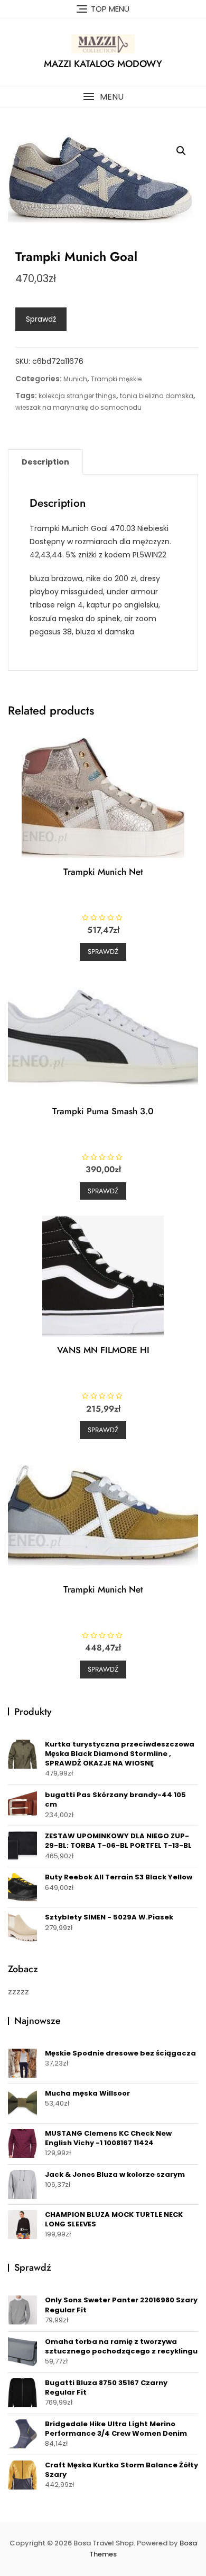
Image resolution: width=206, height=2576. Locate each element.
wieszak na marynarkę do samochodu (78, 407)
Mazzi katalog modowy (103, 64)
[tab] (45, 462)
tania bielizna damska (157, 396)
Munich (75, 379)
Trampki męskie (116, 379)
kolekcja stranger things (77, 396)
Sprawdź (41, 319)
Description (45, 462)
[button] (103, 97)
